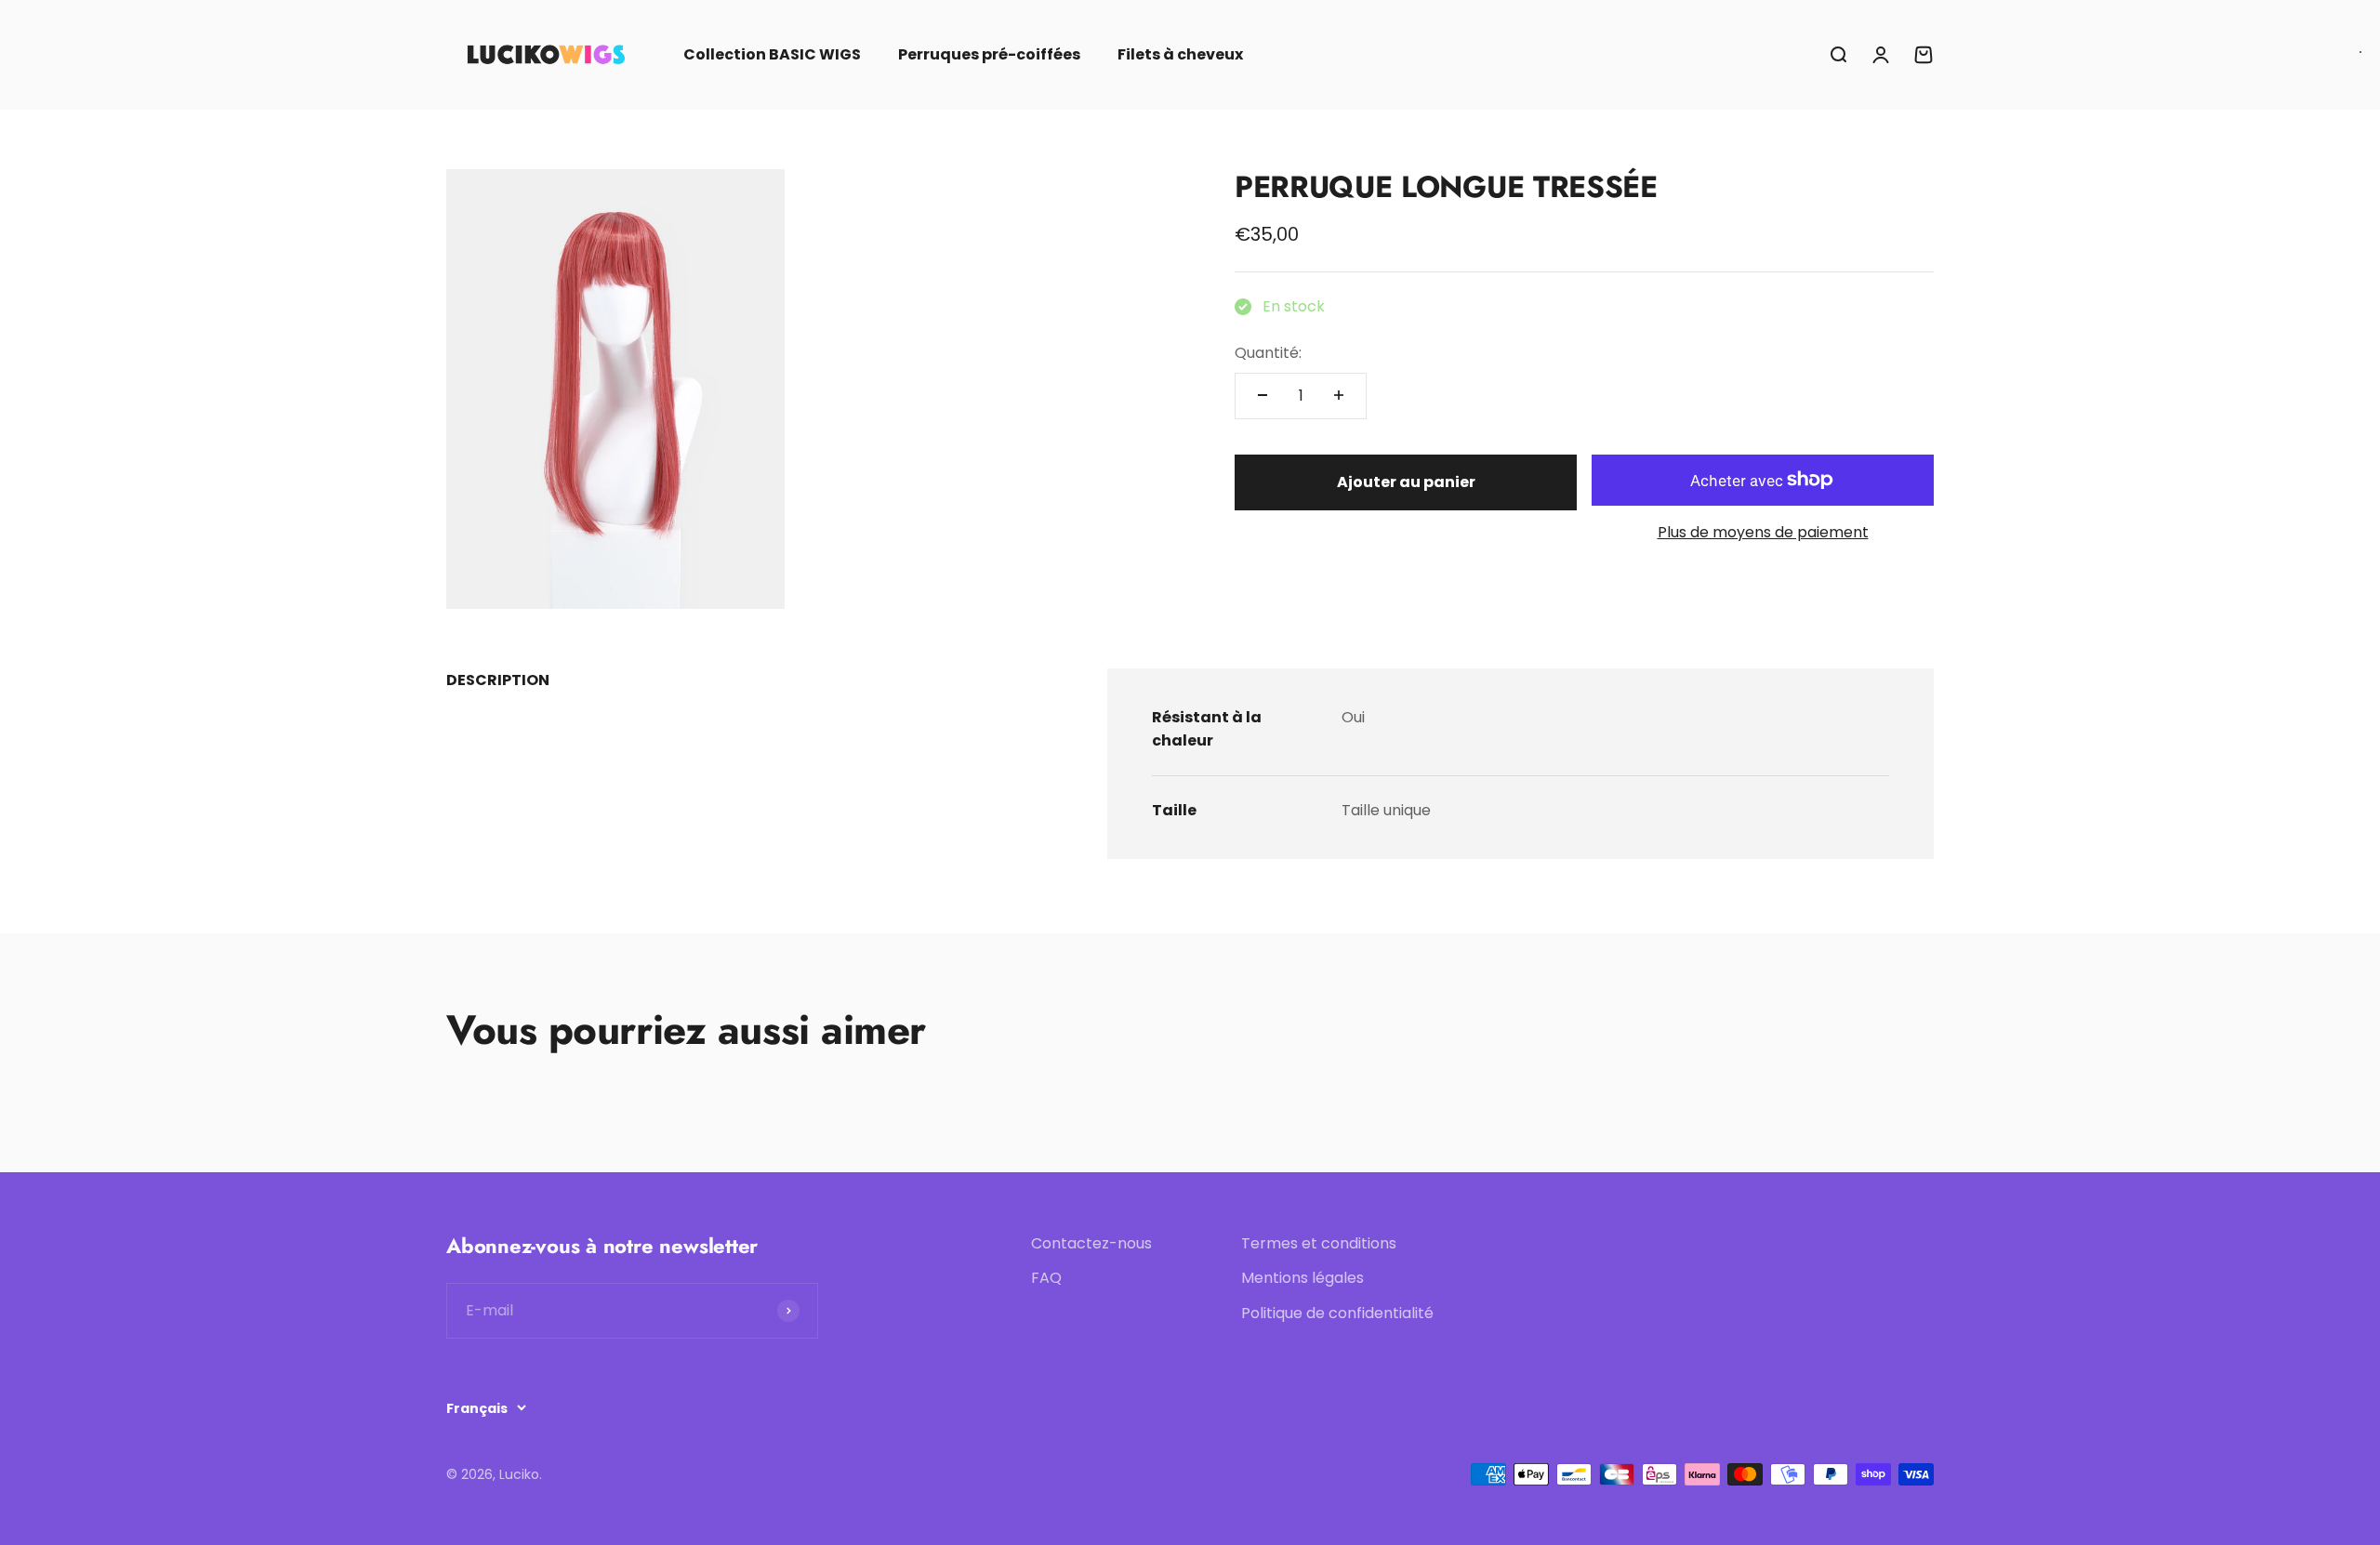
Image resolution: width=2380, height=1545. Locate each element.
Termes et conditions (1319, 1243)
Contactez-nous (1091, 1243)
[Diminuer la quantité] (1263, 395)
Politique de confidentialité (1337, 1313)
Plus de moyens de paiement (1763, 532)
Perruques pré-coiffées (989, 54)
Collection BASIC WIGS (772, 54)
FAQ (1046, 1278)
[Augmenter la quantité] (1339, 395)
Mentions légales (1302, 1278)
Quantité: (1268, 352)
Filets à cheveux (1180, 54)
